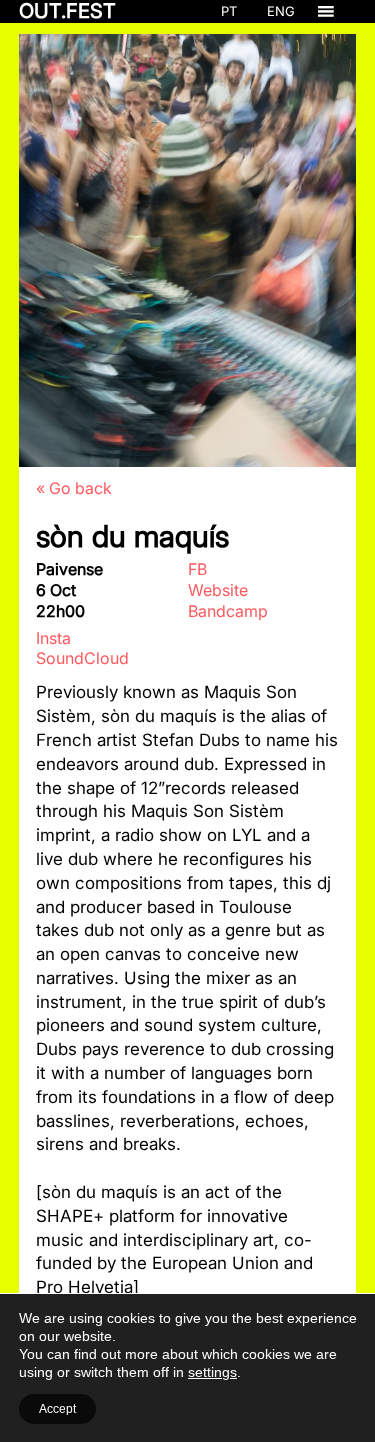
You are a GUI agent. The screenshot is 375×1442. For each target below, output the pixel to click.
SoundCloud (82, 658)
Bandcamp (228, 611)
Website (218, 590)
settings (212, 1372)
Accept (57, 1409)
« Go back (74, 488)
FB (197, 569)
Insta (53, 638)
